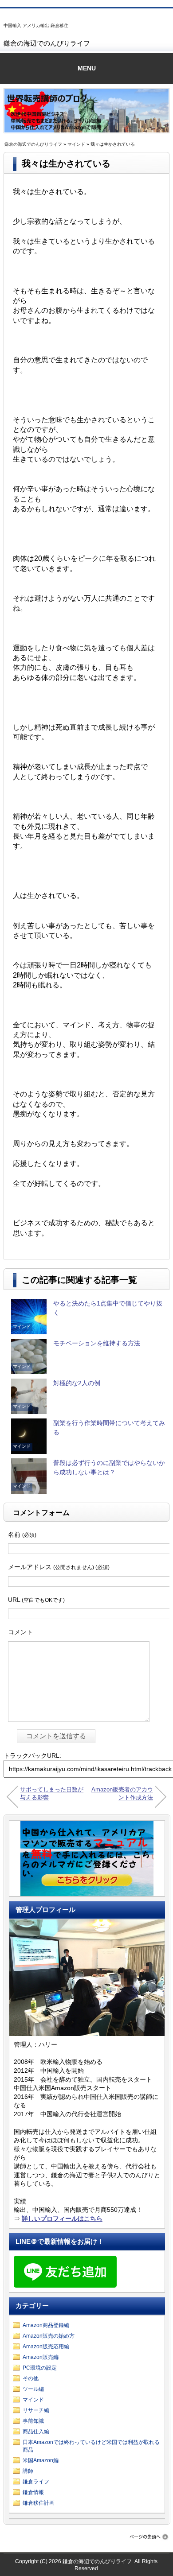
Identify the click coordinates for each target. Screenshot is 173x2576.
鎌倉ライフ (36, 2482)
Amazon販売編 (41, 2357)
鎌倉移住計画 (39, 2503)
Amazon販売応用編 (46, 2347)
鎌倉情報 (33, 2492)
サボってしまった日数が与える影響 (52, 1793)
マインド (76, 144)
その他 (31, 2378)
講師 (28, 2471)
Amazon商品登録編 (46, 2325)
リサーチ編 (36, 2410)
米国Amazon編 (41, 2460)
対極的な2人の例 (77, 1383)
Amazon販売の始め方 (49, 2336)
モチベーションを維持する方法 (97, 1343)
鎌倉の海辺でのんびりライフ (47, 43)
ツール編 (33, 2389)
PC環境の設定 (40, 2368)
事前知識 (33, 2421)
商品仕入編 (36, 2432)
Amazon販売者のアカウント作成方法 (122, 1793)
